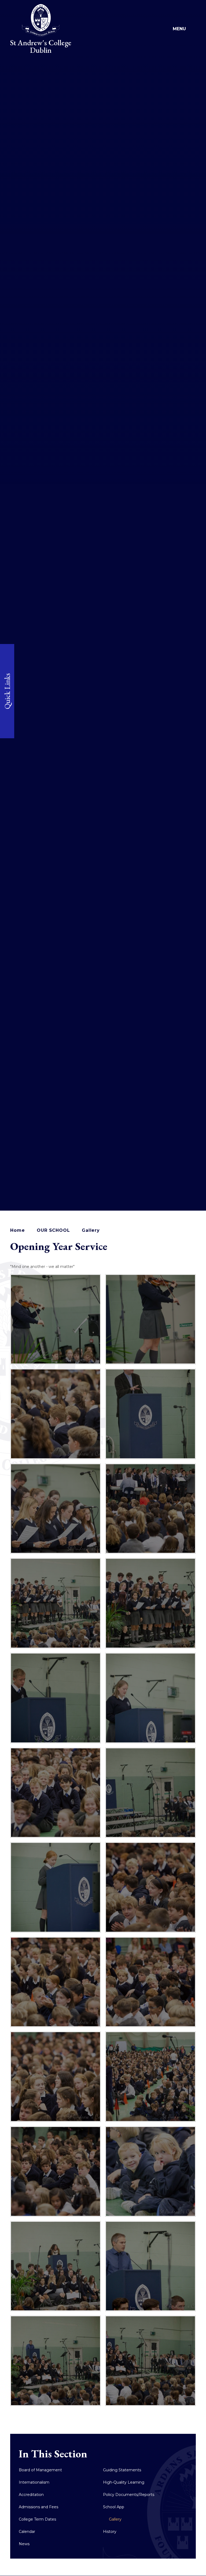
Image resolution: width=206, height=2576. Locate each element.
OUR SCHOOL (53, 1230)
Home (17, 1230)
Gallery (91, 1230)
